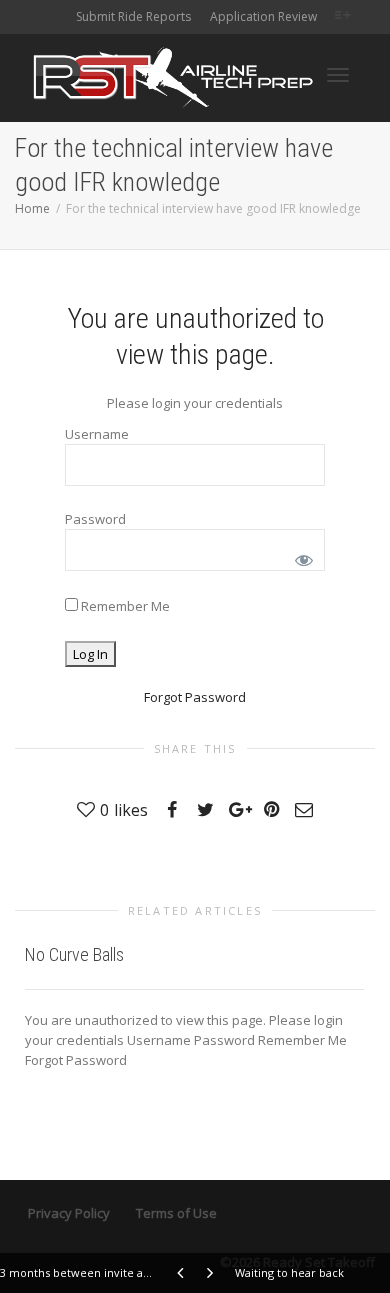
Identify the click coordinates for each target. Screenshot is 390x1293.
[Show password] (300, 556)
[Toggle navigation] (338, 75)
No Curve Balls (74, 954)
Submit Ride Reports (133, 16)
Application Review (263, 16)
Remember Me (124, 606)
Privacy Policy (69, 1213)
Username (97, 434)
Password (95, 519)
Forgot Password (195, 697)
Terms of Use (176, 1213)
